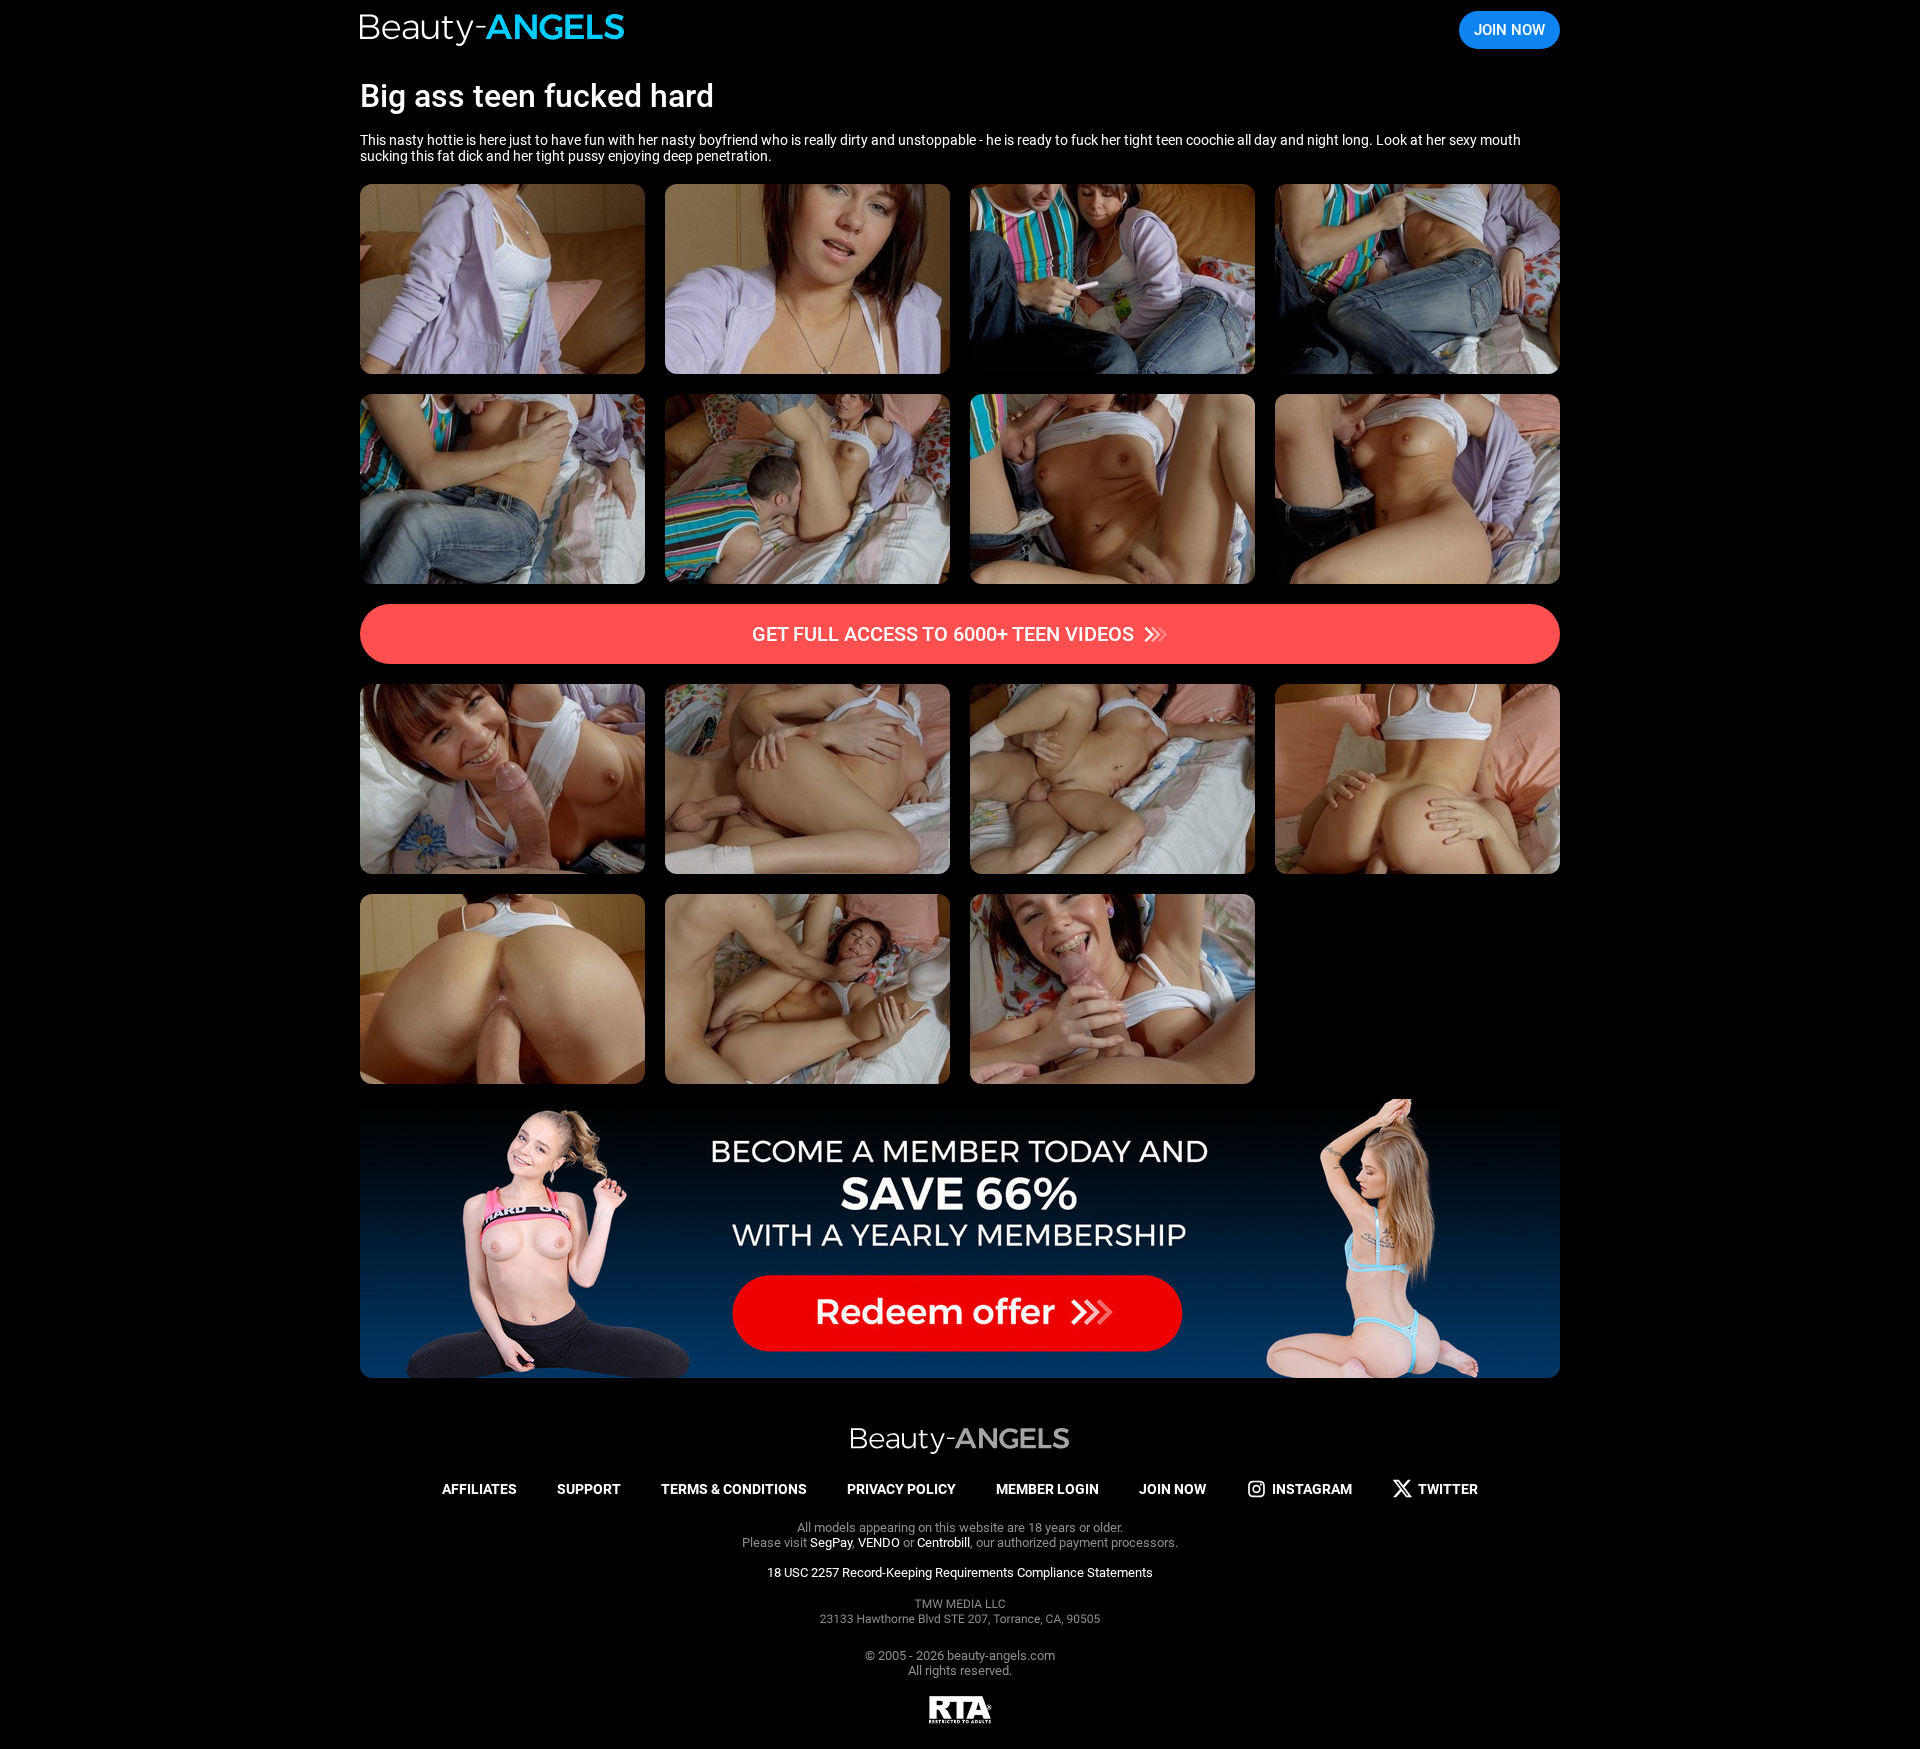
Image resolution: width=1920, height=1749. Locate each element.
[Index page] (493, 30)
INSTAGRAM (1312, 1489)
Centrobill (943, 1542)
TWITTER (1448, 1489)
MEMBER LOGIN (1047, 1489)
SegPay (831, 1542)
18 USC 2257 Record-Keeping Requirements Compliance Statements (960, 1572)
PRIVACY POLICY (901, 1489)
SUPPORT (589, 1489)
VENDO (879, 1542)
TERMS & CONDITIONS (734, 1489)
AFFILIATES (479, 1489)
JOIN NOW (1509, 30)
